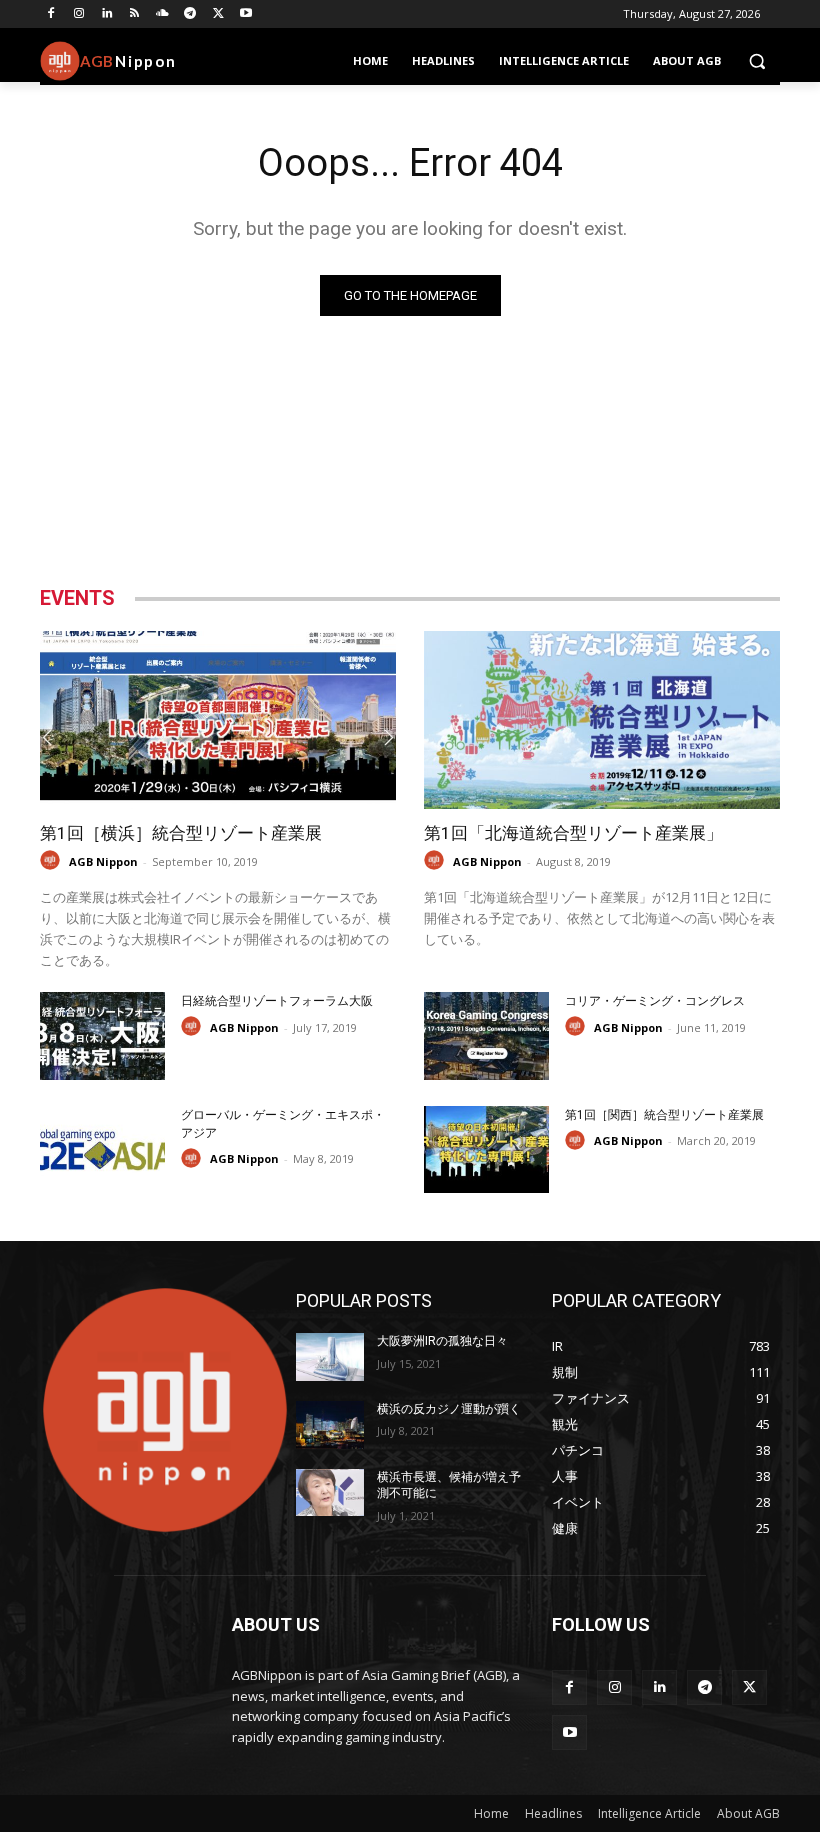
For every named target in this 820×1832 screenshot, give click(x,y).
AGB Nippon (103, 861)
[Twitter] (218, 14)
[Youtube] (246, 14)
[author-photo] (53, 860)
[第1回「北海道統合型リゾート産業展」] (602, 720)
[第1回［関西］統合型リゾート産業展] (486, 1149)
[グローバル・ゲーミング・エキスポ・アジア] (102, 1149)
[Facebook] (51, 14)
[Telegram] (190, 14)
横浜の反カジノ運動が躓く (449, 1409)
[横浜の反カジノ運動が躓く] (330, 1425)
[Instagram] (79, 14)
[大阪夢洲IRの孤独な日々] (330, 1357)
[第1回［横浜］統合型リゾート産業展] (218, 720)
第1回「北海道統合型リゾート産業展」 (573, 833)
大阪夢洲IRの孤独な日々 (442, 1341)
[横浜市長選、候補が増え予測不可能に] (330, 1493)
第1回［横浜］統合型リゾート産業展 (181, 833)
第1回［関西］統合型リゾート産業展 (664, 1115)
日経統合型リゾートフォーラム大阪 (277, 1001)
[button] (756, 61)
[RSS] (134, 14)
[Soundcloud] (162, 14)
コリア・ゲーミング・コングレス (655, 1001)
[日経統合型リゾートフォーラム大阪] (102, 1035)
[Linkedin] (107, 14)
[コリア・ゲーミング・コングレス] (486, 1035)
